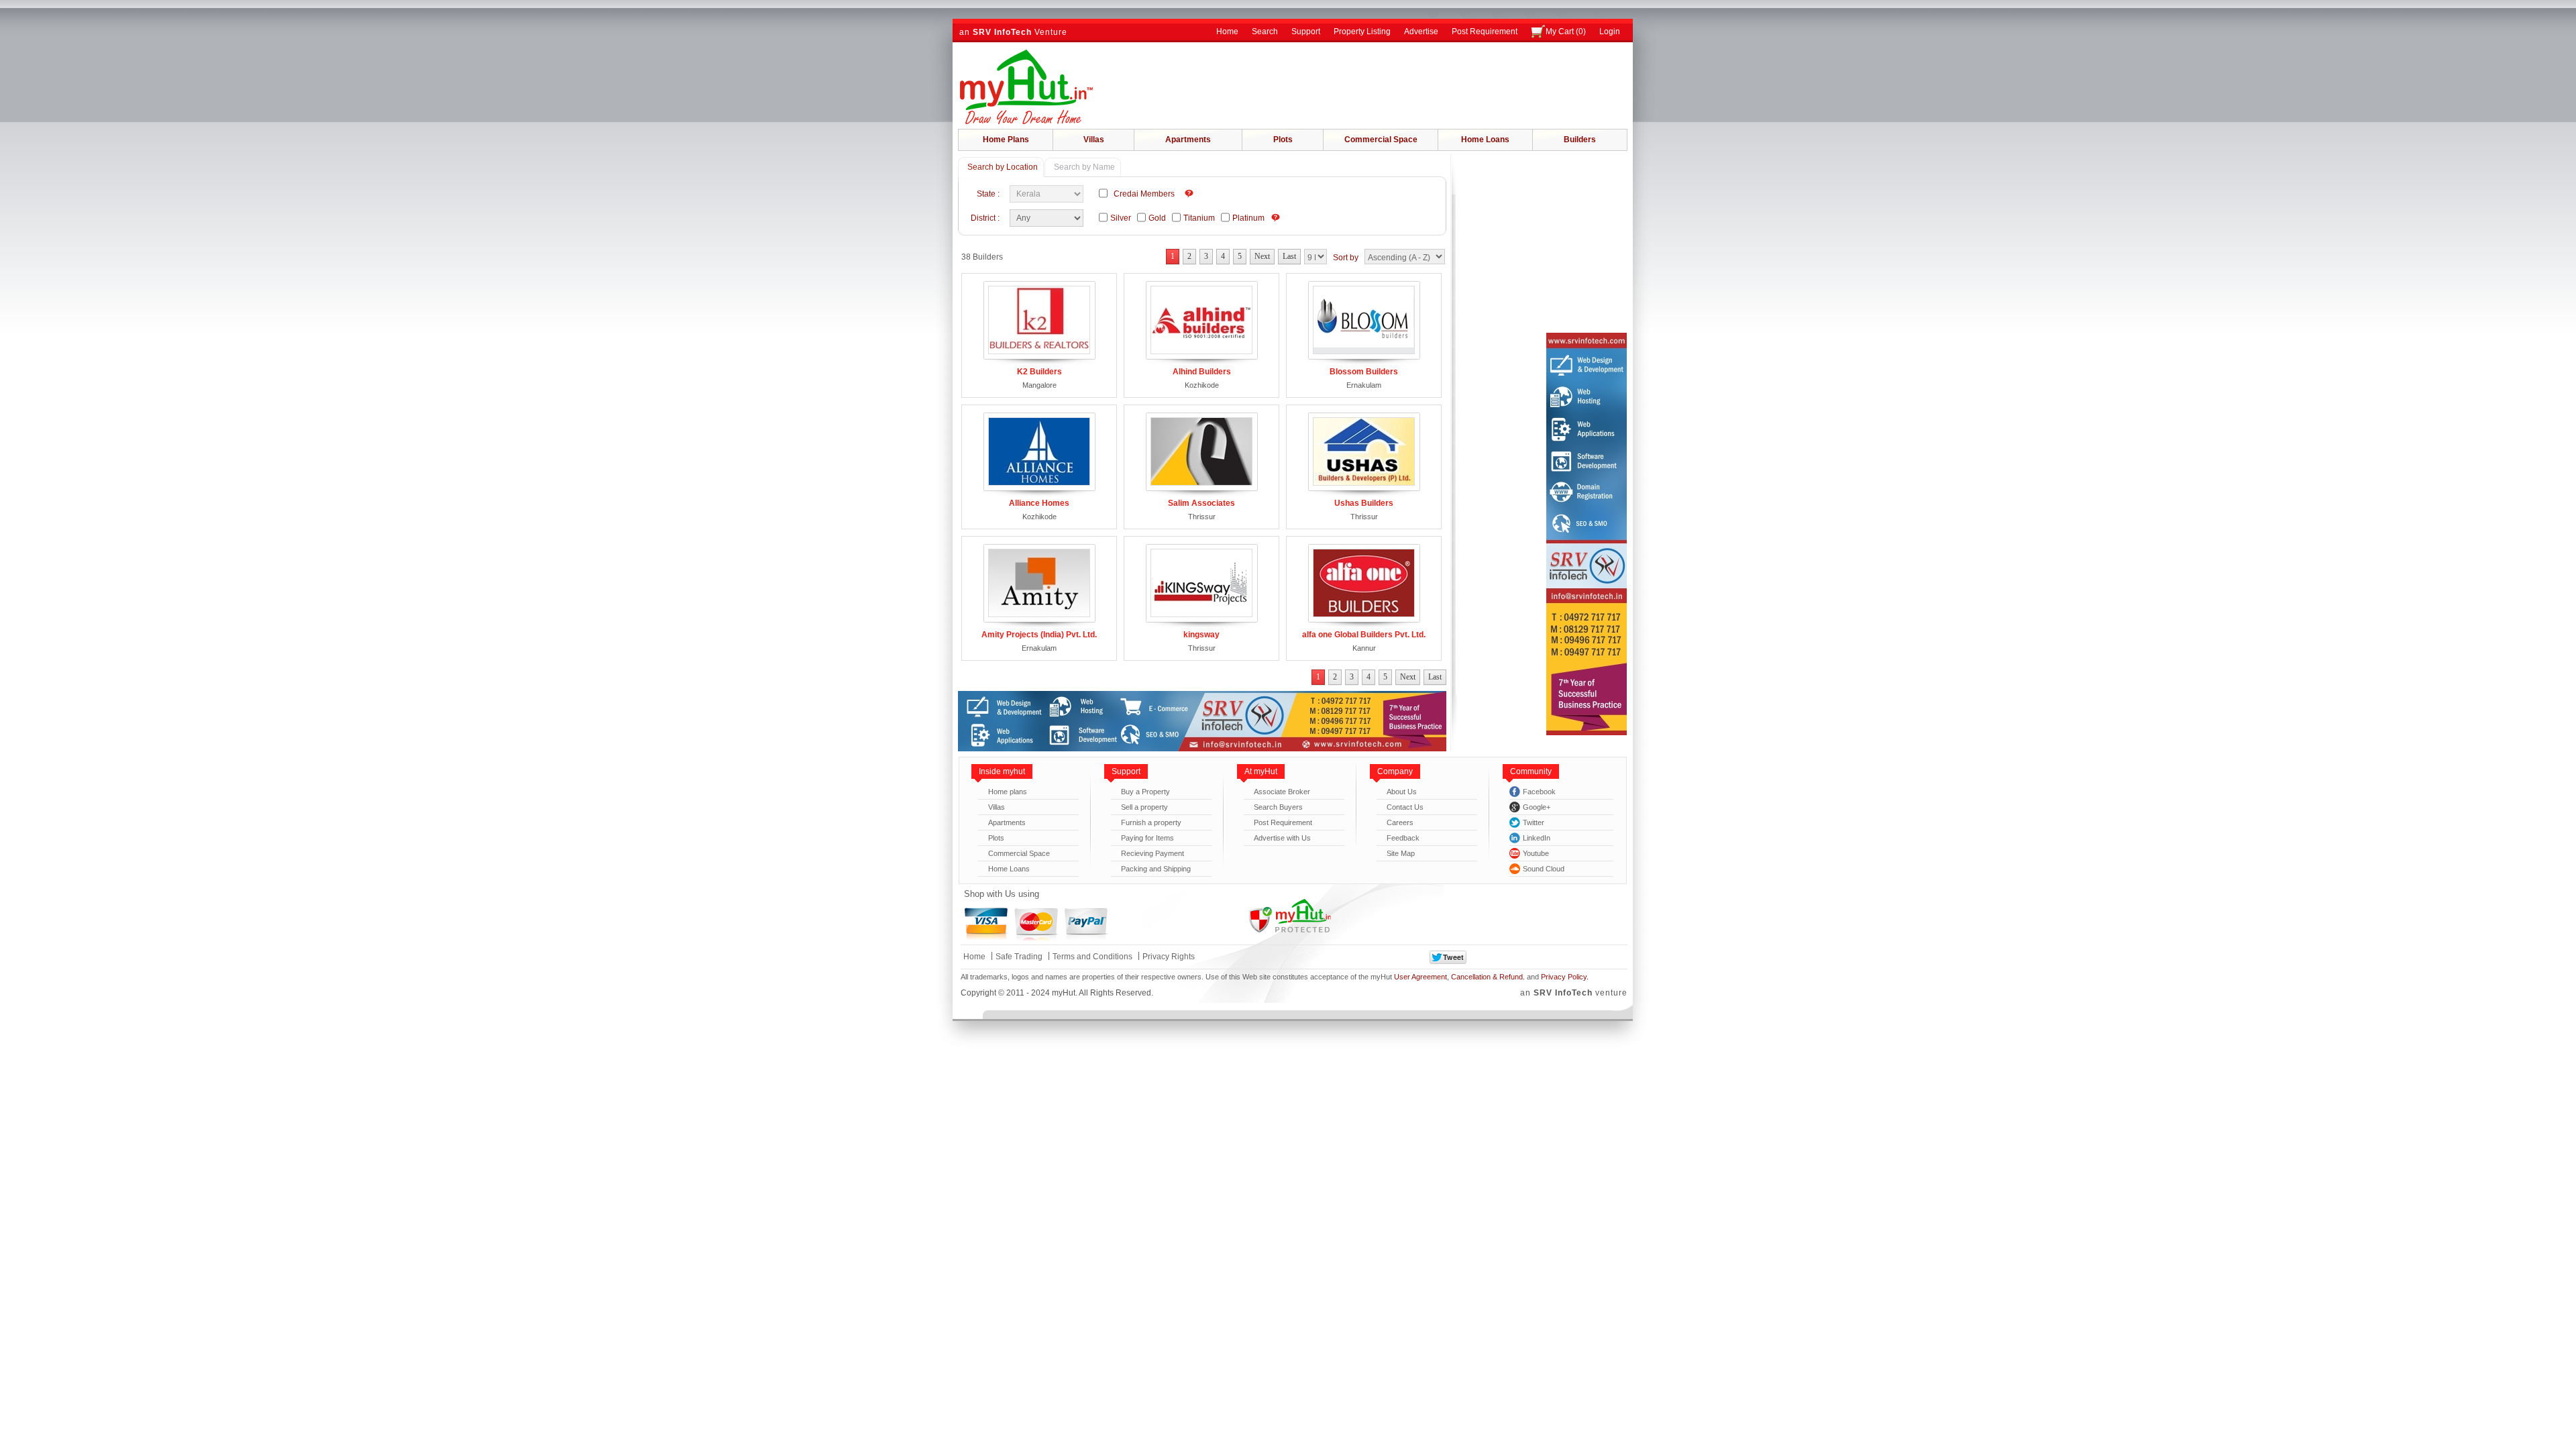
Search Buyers (1278, 807)
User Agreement (1420, 977)
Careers (1400, 822)
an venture (1574, 993)
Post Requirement (1485, 32)
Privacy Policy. (1565, 977)
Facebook (1539, 792)
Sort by (1346, 258)
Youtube (1536, 853)
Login (1610, 32)
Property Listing (1362, 32)
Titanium (1201, 218)
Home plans (1008, 792)
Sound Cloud (1544, 869)
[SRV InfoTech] (1202, 749)
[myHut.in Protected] (1289, 917)
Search (1265, 32)
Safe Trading (1019, 957)
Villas (1094, 140)
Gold (1159, 218)
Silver (1123, 218)
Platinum (1250, 218)
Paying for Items (1147, 838)
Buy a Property (1145, 792)
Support (1306, 32)
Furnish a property (1151, 822)
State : (990, 194)
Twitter (1534, 822)
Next (1262, 256)
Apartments (1188, 140)
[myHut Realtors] (1026, 87)
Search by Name (1084, 167)
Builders (1580, 140)
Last (1289, 256)
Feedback (1403, 838)
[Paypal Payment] (1086, 924)
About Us (1402, 792)
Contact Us (1405, 807)
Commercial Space (1381, 140)
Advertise (1421, 32)
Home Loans (1485, 140)
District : (987, 218)
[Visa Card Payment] (986, 924)
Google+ (1537, 807)
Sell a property (1144, 807)
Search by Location (1003, 167)
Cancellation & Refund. (1488, 977)
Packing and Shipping (1156, 869)
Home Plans (1006, 140)
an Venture (1013, 32)
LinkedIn (1537, 838)
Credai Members (1146, 194)
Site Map (1401, 853)
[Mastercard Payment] (1036, 924)
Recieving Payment (1152, 853)
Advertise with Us (1282, 838)
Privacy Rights (1169, 957)
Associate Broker (1282, 792)
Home (1227, 32)
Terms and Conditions (1092, 957)
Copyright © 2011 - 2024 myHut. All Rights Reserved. (1057, 993)
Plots (1283, 140)
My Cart (1566, 32)
